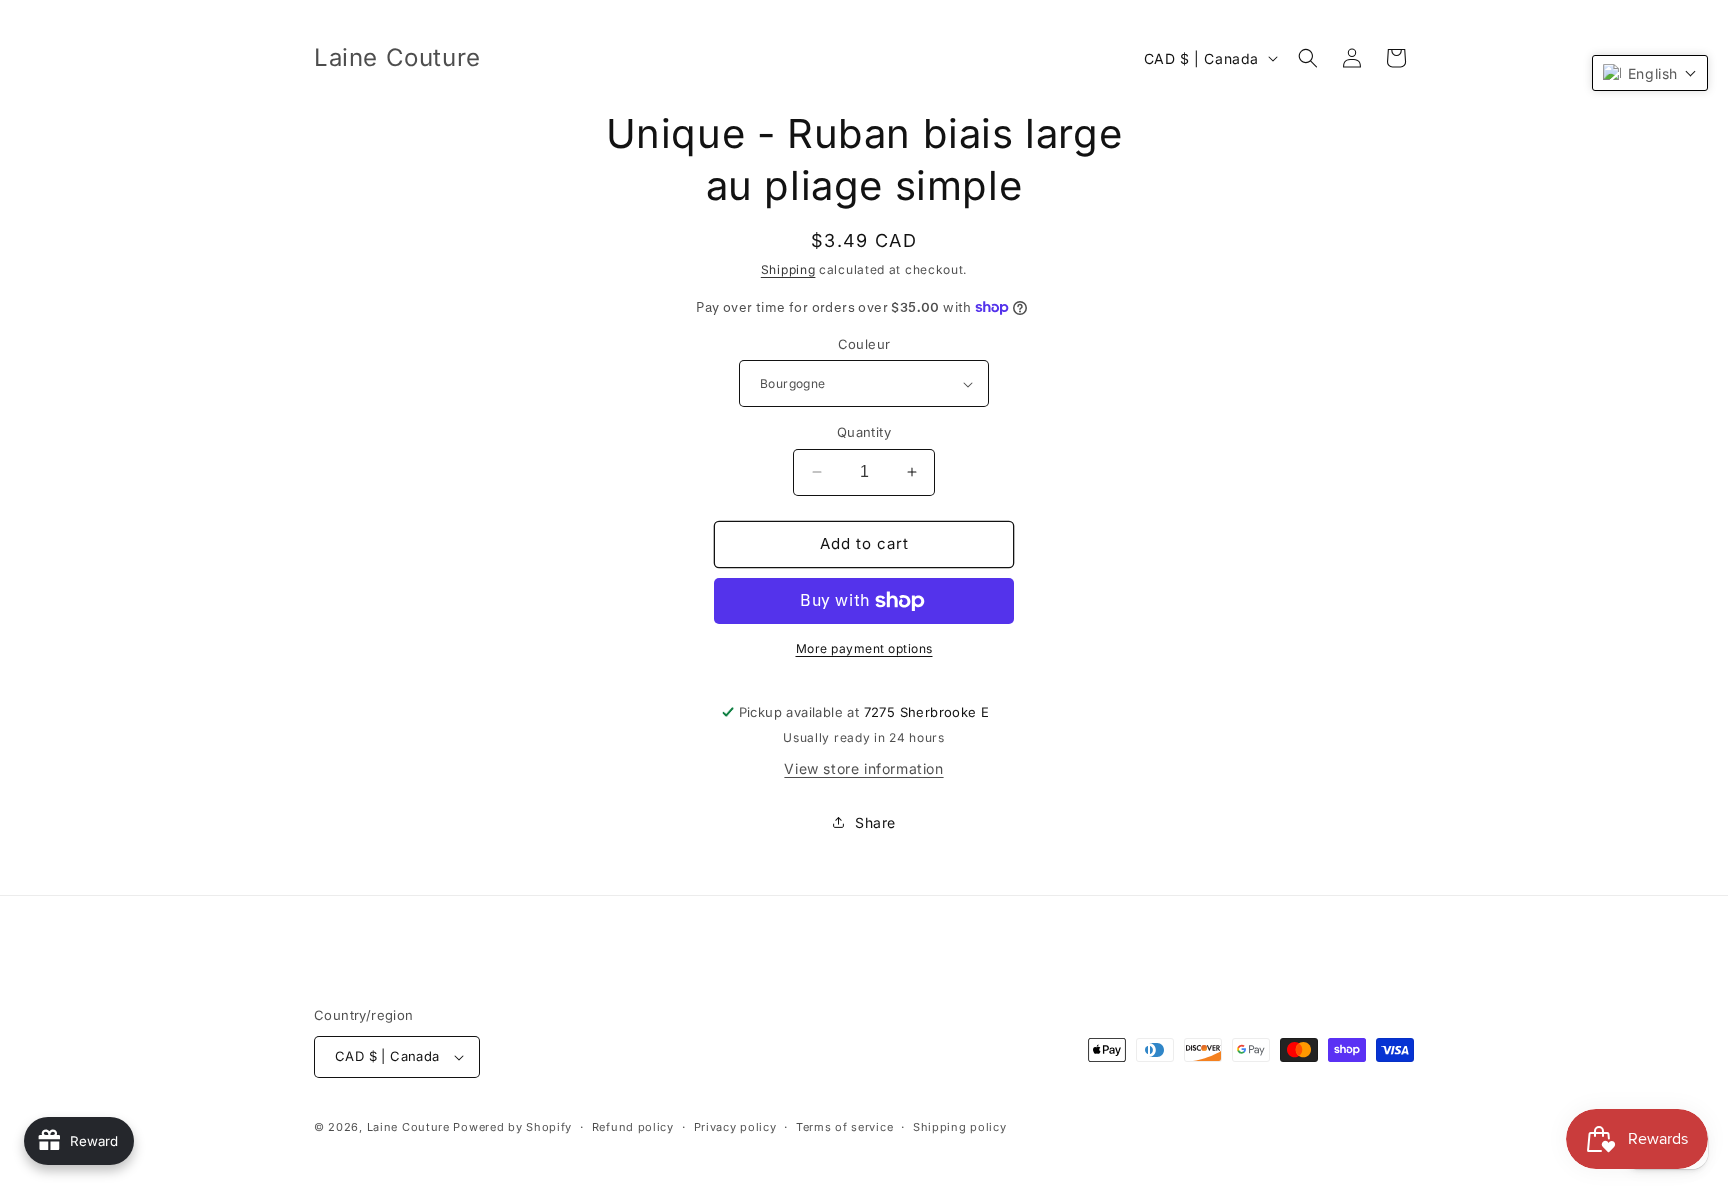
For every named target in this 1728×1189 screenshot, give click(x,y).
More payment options (864, 648)
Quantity (864, 432)
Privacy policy (735, 1127)
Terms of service (844, 1127)
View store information (863, 768)
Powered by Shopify (512, 1127)
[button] (1308, 58)
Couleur (864, 344)
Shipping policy (960, 1127)
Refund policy (633, 1127)
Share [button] (875, 822)
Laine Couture (408, 1127)
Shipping (788, 269)
